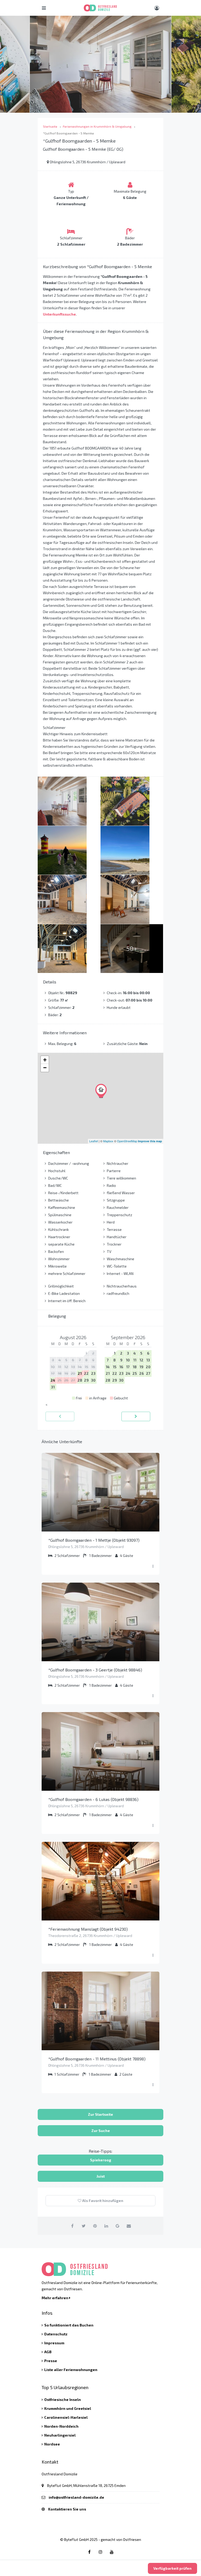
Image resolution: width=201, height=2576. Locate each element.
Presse (51, 2361)
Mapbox (108, 1141)
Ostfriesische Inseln (63, 2399)
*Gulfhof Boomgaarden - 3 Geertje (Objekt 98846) (95, 1670)
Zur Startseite (100, 2114)
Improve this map (150, 1141)
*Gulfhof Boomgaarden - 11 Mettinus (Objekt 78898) (97, 2059)
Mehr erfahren (55, 2298)
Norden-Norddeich (61, 2426)
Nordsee (52, 2444)
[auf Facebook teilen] (72, 2226)
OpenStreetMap (127, 1141)
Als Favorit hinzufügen (102, 2201)
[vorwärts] (136, 1416)
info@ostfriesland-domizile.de (76, 2497)
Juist (101, 2176)
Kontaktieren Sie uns (67, 2509)
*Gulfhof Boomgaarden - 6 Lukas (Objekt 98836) (93, 1799)
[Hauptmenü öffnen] (44, 8)
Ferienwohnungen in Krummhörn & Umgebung (97, 126)
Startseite (50, 126)
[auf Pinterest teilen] (95, 2226)
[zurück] (60, 1416)
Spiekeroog (101, 2160)
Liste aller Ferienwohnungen (71, 2370)
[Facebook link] (89, 2552)
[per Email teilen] (129, 2226)
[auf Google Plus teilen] (118, 2226)
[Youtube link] (112, 2552)
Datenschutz (56, 2334)
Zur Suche (101, 2131)
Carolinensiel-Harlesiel (66, 2417)
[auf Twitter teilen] (84, 2226)
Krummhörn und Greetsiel (68, 2408)
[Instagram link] (100, 2552)
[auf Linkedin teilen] (106, 2226)
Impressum (54, 2343)
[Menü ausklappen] (153, 1566)
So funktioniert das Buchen (69, 2325)
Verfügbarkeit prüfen (172, 2568)
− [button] (45, 1068)
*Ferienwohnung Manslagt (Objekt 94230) (88, 1929)
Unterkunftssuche (59, 314)
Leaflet (94, 1141)
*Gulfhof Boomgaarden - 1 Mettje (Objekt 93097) (94, 1540)
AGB (48, 2352)
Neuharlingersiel (60, 2435)
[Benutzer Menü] (157, 8)
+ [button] (45, 1060)
